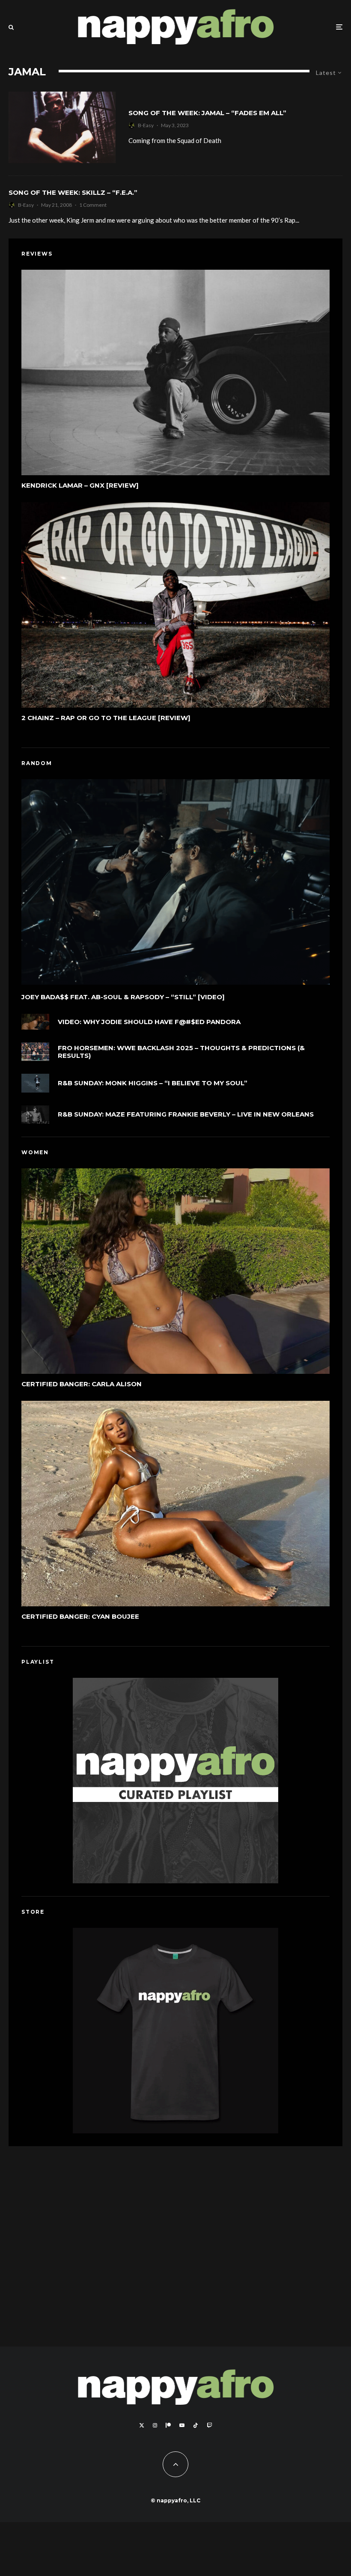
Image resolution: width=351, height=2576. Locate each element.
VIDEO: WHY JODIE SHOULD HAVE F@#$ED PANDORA (149, 1022)
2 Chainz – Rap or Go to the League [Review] (106, 718)
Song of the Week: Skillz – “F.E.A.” (73, 193)
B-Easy (146, 125)
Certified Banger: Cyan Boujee (80, 1617)
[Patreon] (168, 2425)
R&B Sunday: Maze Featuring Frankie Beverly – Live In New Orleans (186, 1114)
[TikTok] (196, 2425)
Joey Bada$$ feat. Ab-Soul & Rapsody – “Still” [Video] (123, 997)
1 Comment (93, 205)
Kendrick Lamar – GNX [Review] (80, 485)
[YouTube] (182, 2425)
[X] (142, 2425)
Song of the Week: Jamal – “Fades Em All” (207, 113)
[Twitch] (209, 2425)
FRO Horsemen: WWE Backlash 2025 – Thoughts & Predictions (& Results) (181, 1052)
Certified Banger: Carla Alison (82, 1384)
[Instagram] (155, 2425)
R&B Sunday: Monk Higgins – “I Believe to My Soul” (153, 1083)
